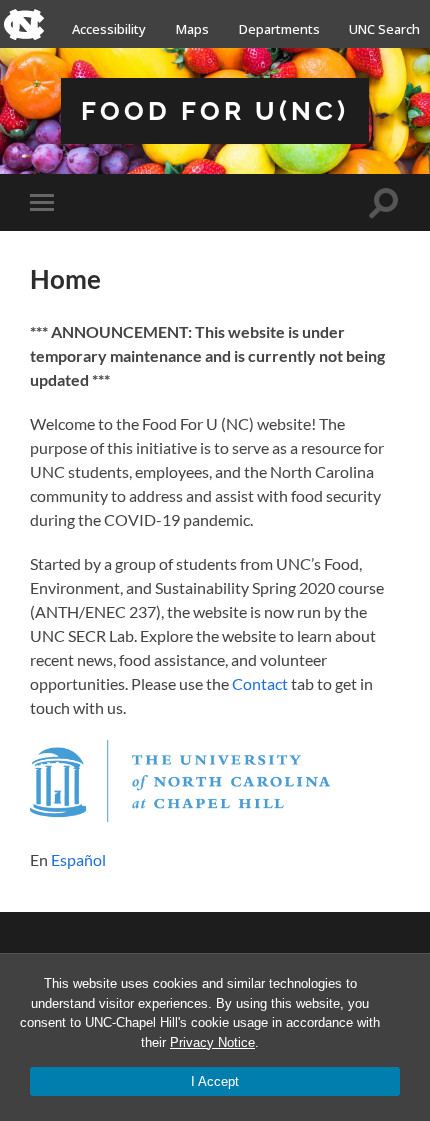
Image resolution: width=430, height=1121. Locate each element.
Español (78, 859)
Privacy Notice (212, 1042)
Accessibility (109, 29)
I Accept (215, 1081)
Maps (192, 29)
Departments (279, 29)
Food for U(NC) (215, 110)
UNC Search (384, 29)
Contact (260, 683)
